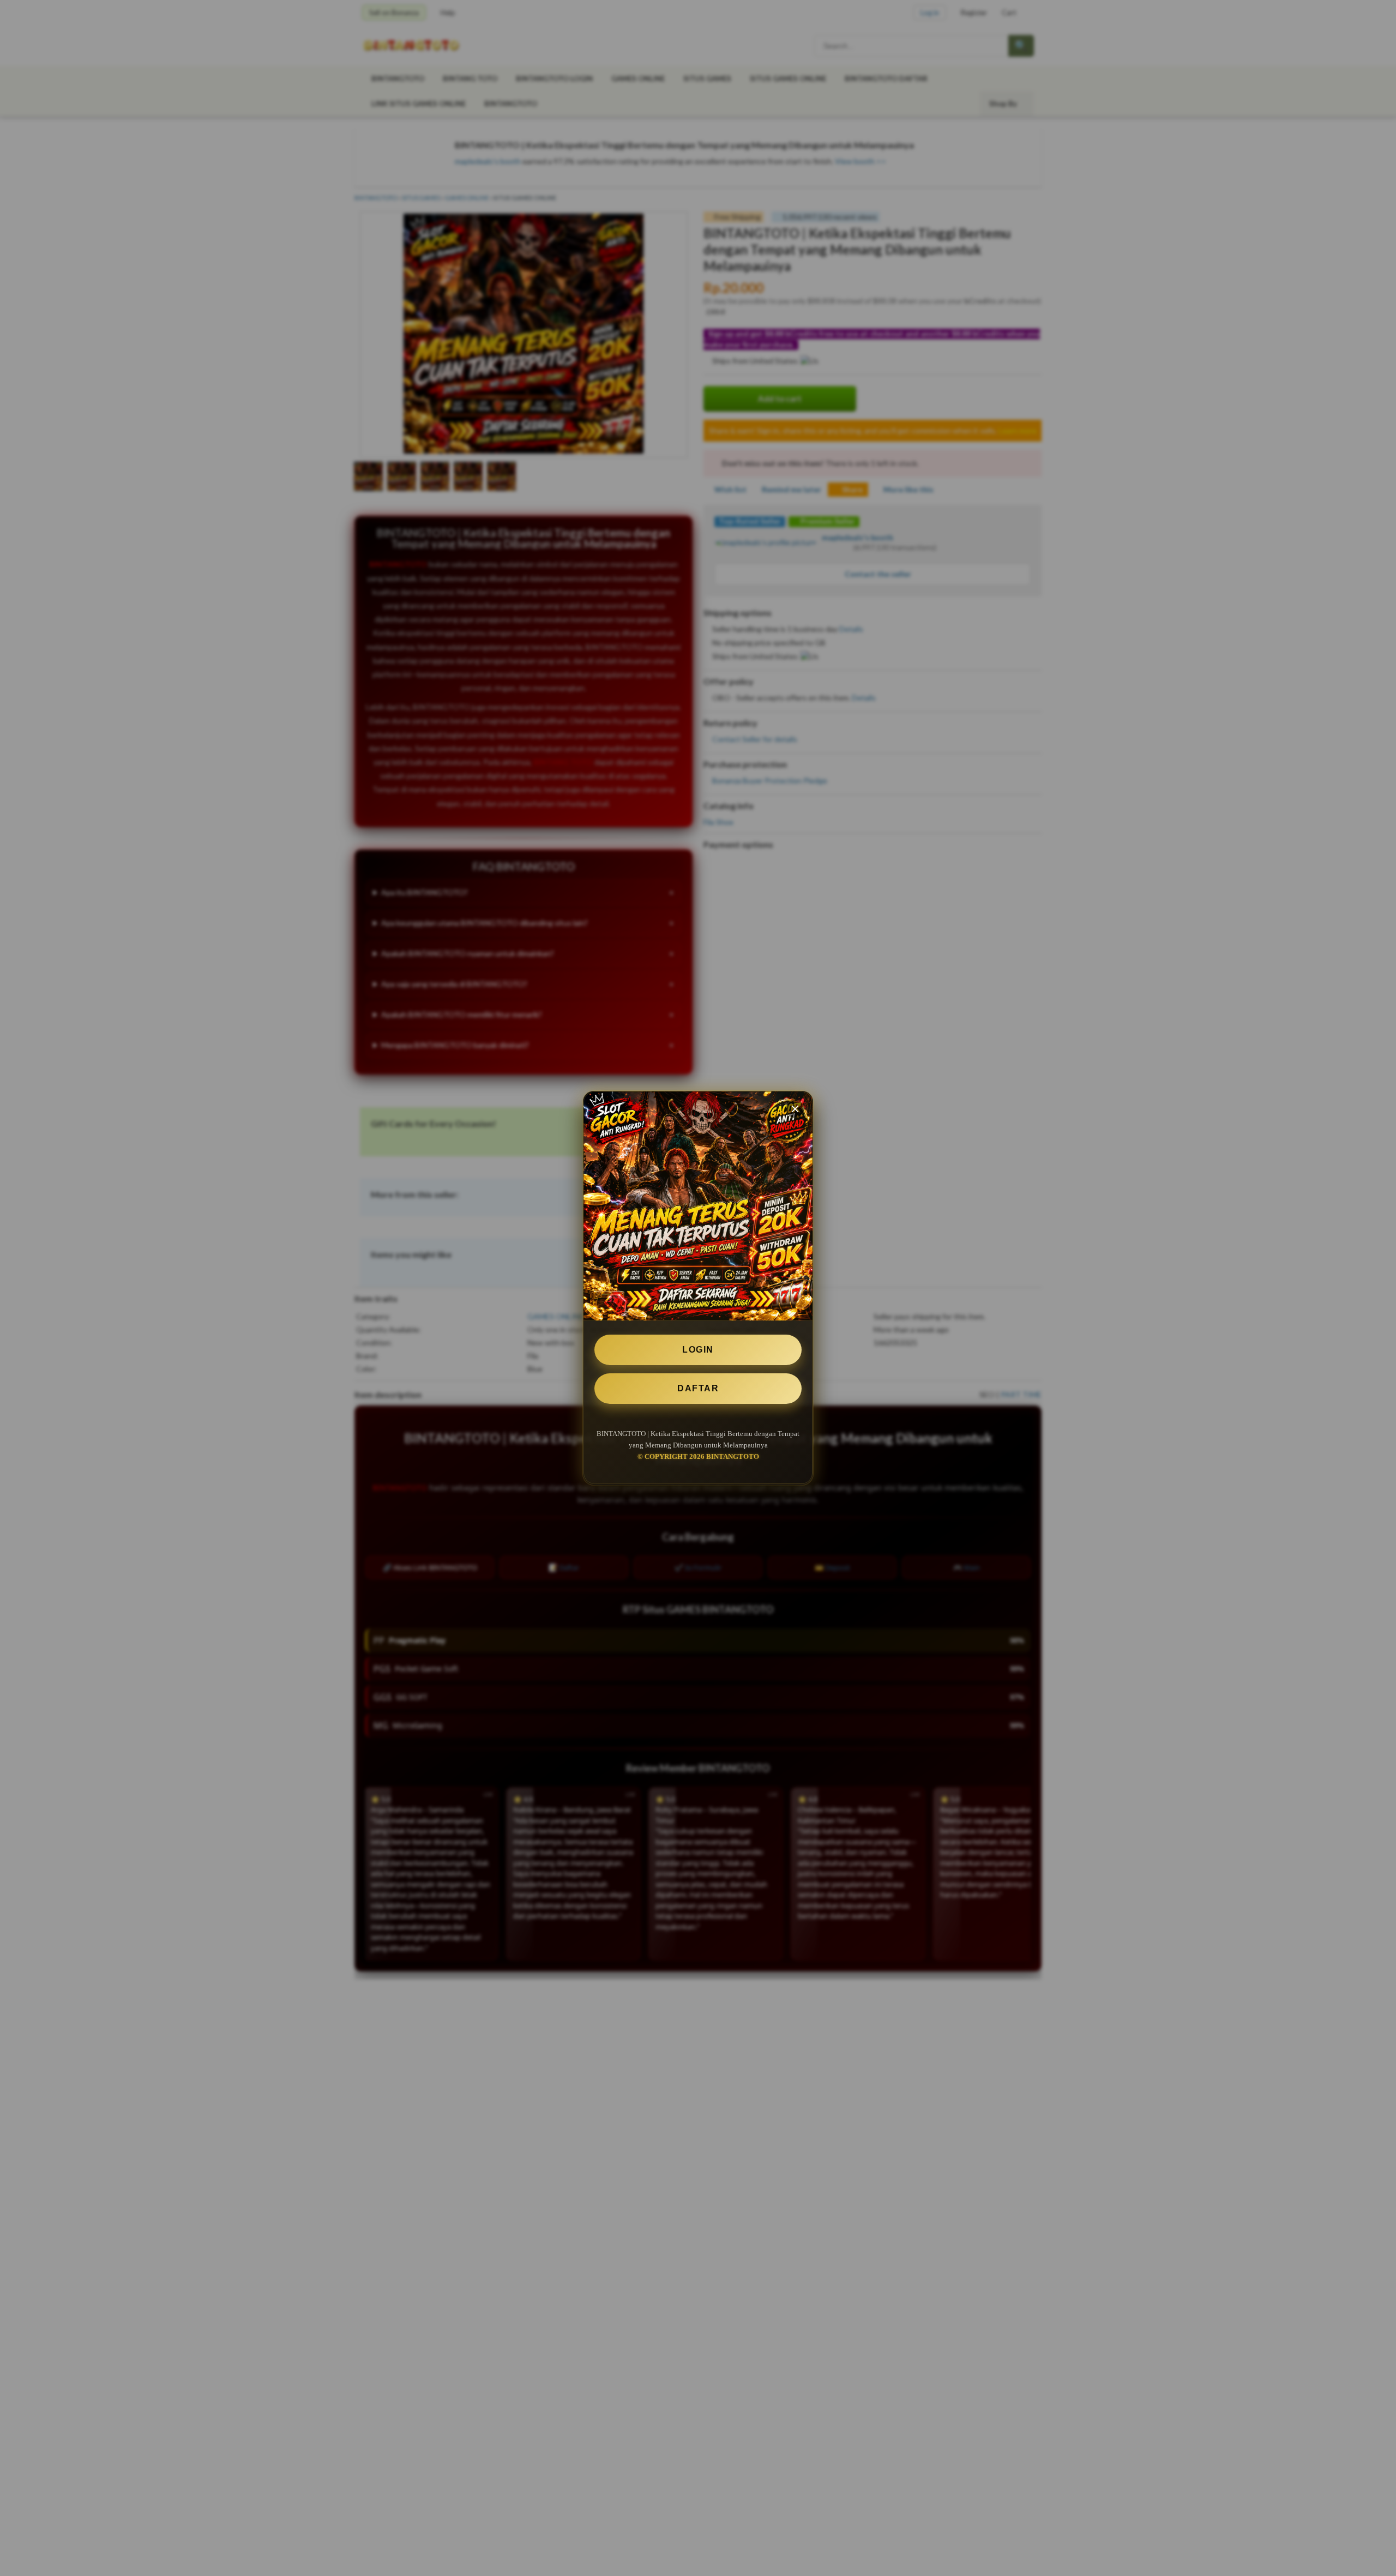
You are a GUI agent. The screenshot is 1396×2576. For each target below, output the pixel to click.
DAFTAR (698, 1388)
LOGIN (698, 1350)
